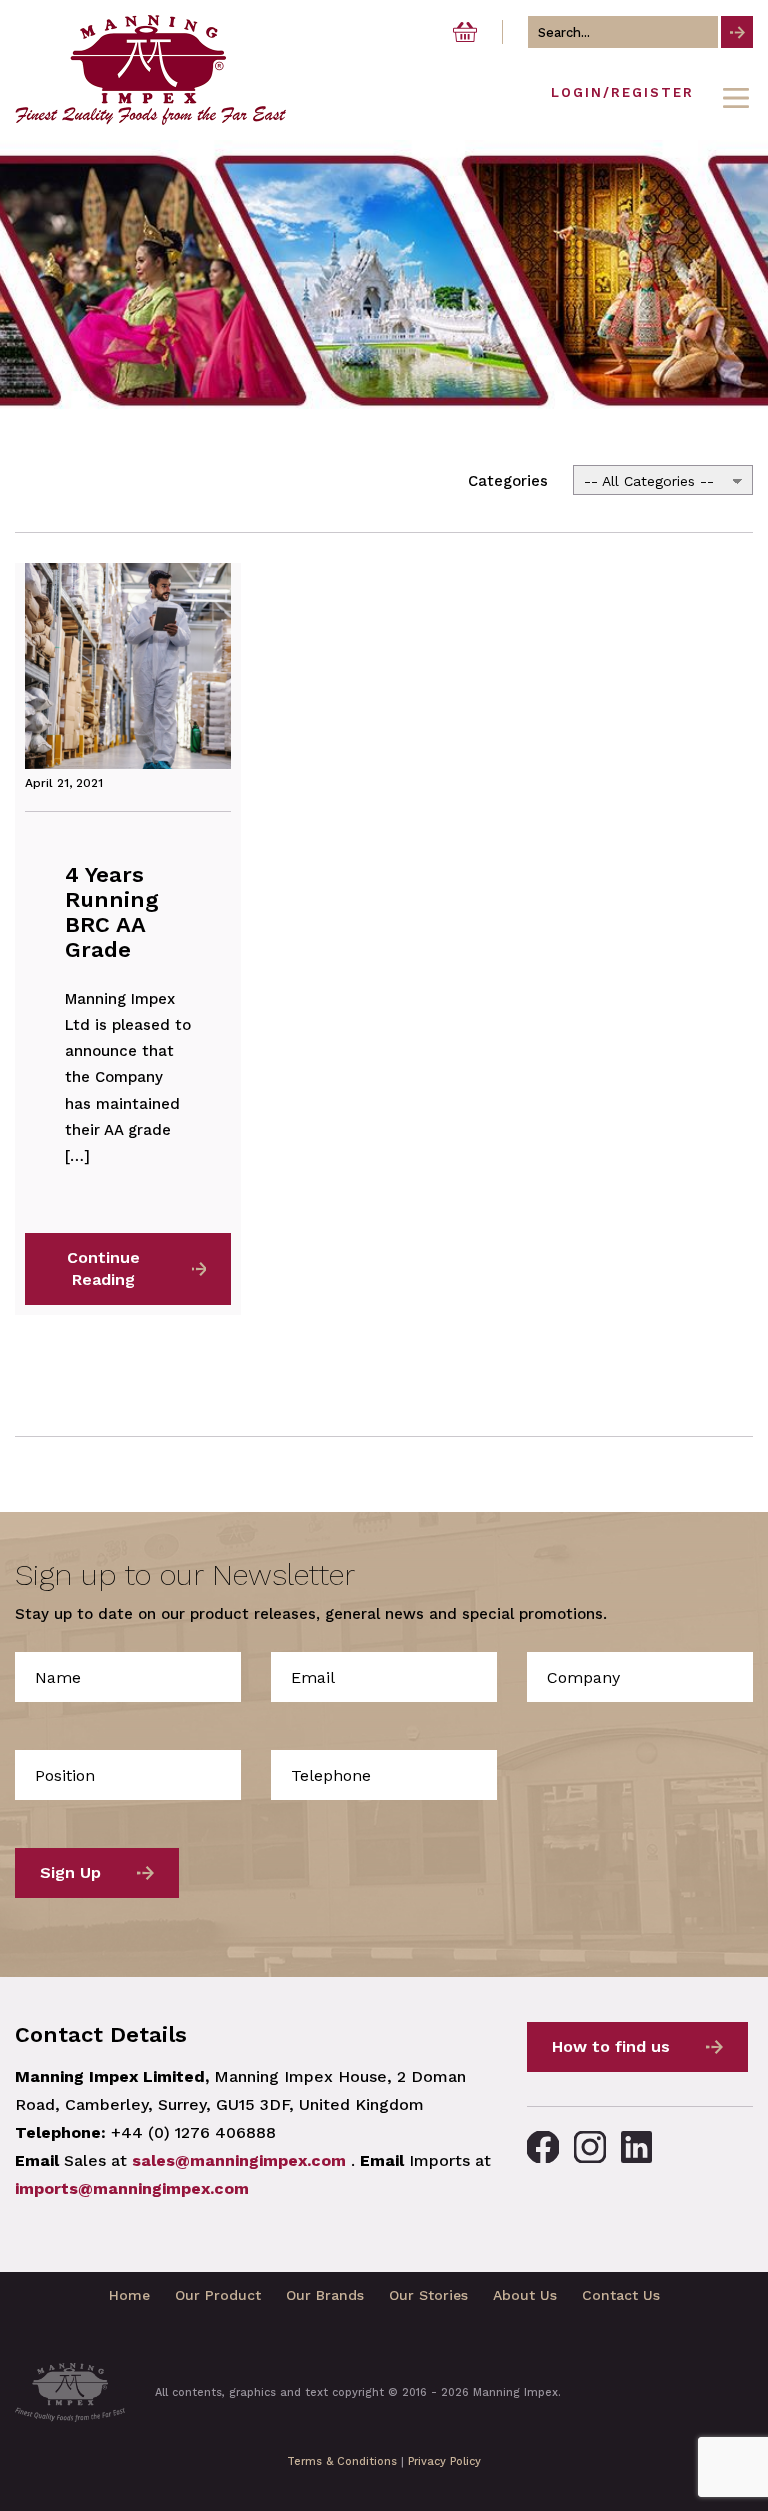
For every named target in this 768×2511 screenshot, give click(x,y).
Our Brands (325, 2295)
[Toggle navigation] (736, 98)
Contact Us (621, 2295)
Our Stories (428, 2295)
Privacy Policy (444, 2461)
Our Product (218, 2295)
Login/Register (622, 92)
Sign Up (70, 1872)
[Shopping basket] (465, 32)
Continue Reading (103, 1268)
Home (129, 2295)
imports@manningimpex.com (132, 2188)
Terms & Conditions (342, 2461)
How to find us (611, 2046)
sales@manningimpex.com (239, 2160)
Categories (508, 481)
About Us (525, 2295)
